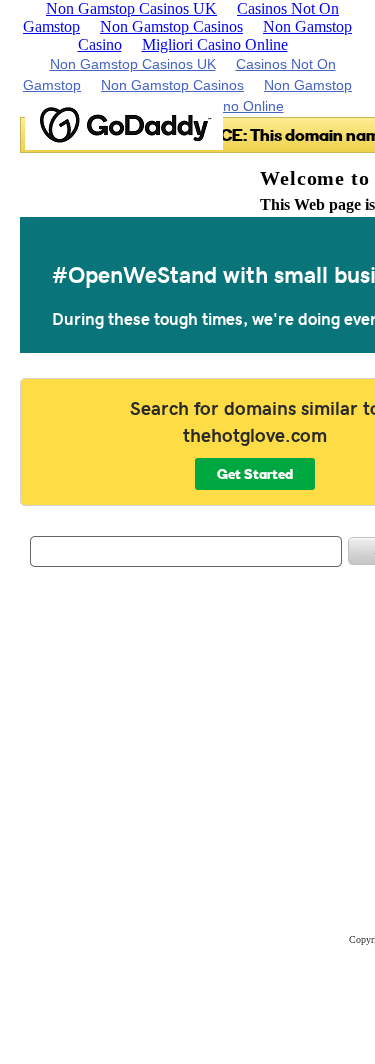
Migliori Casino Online (215, 44)
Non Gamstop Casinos (171, 26)
